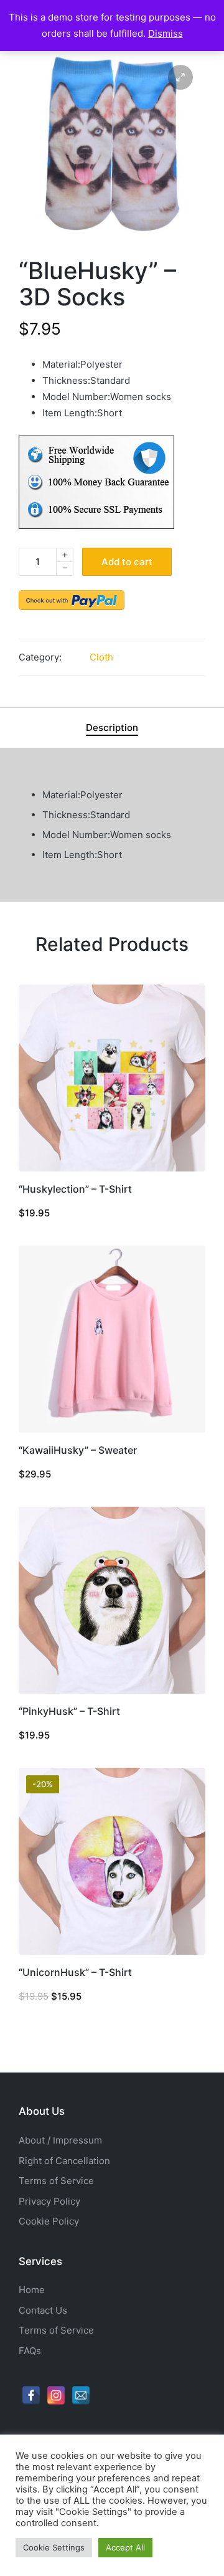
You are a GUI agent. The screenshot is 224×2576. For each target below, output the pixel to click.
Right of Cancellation (64, 2161)
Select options (112, 1170)
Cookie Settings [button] (54, 2547)
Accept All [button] (125, 2547)
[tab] (112, 728)
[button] (180, 77)
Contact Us (43, 2310)
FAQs (30, 2351)
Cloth (101, 657)
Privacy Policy (49, 2201)
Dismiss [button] (166, 33)
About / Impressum (60, 2140)
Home (32, 2290)
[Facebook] (31, 2395)
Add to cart (127, 562)
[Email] (81, 2395)
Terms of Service (56, 2181)
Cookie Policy (49, 2221)
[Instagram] (56, 2395)
